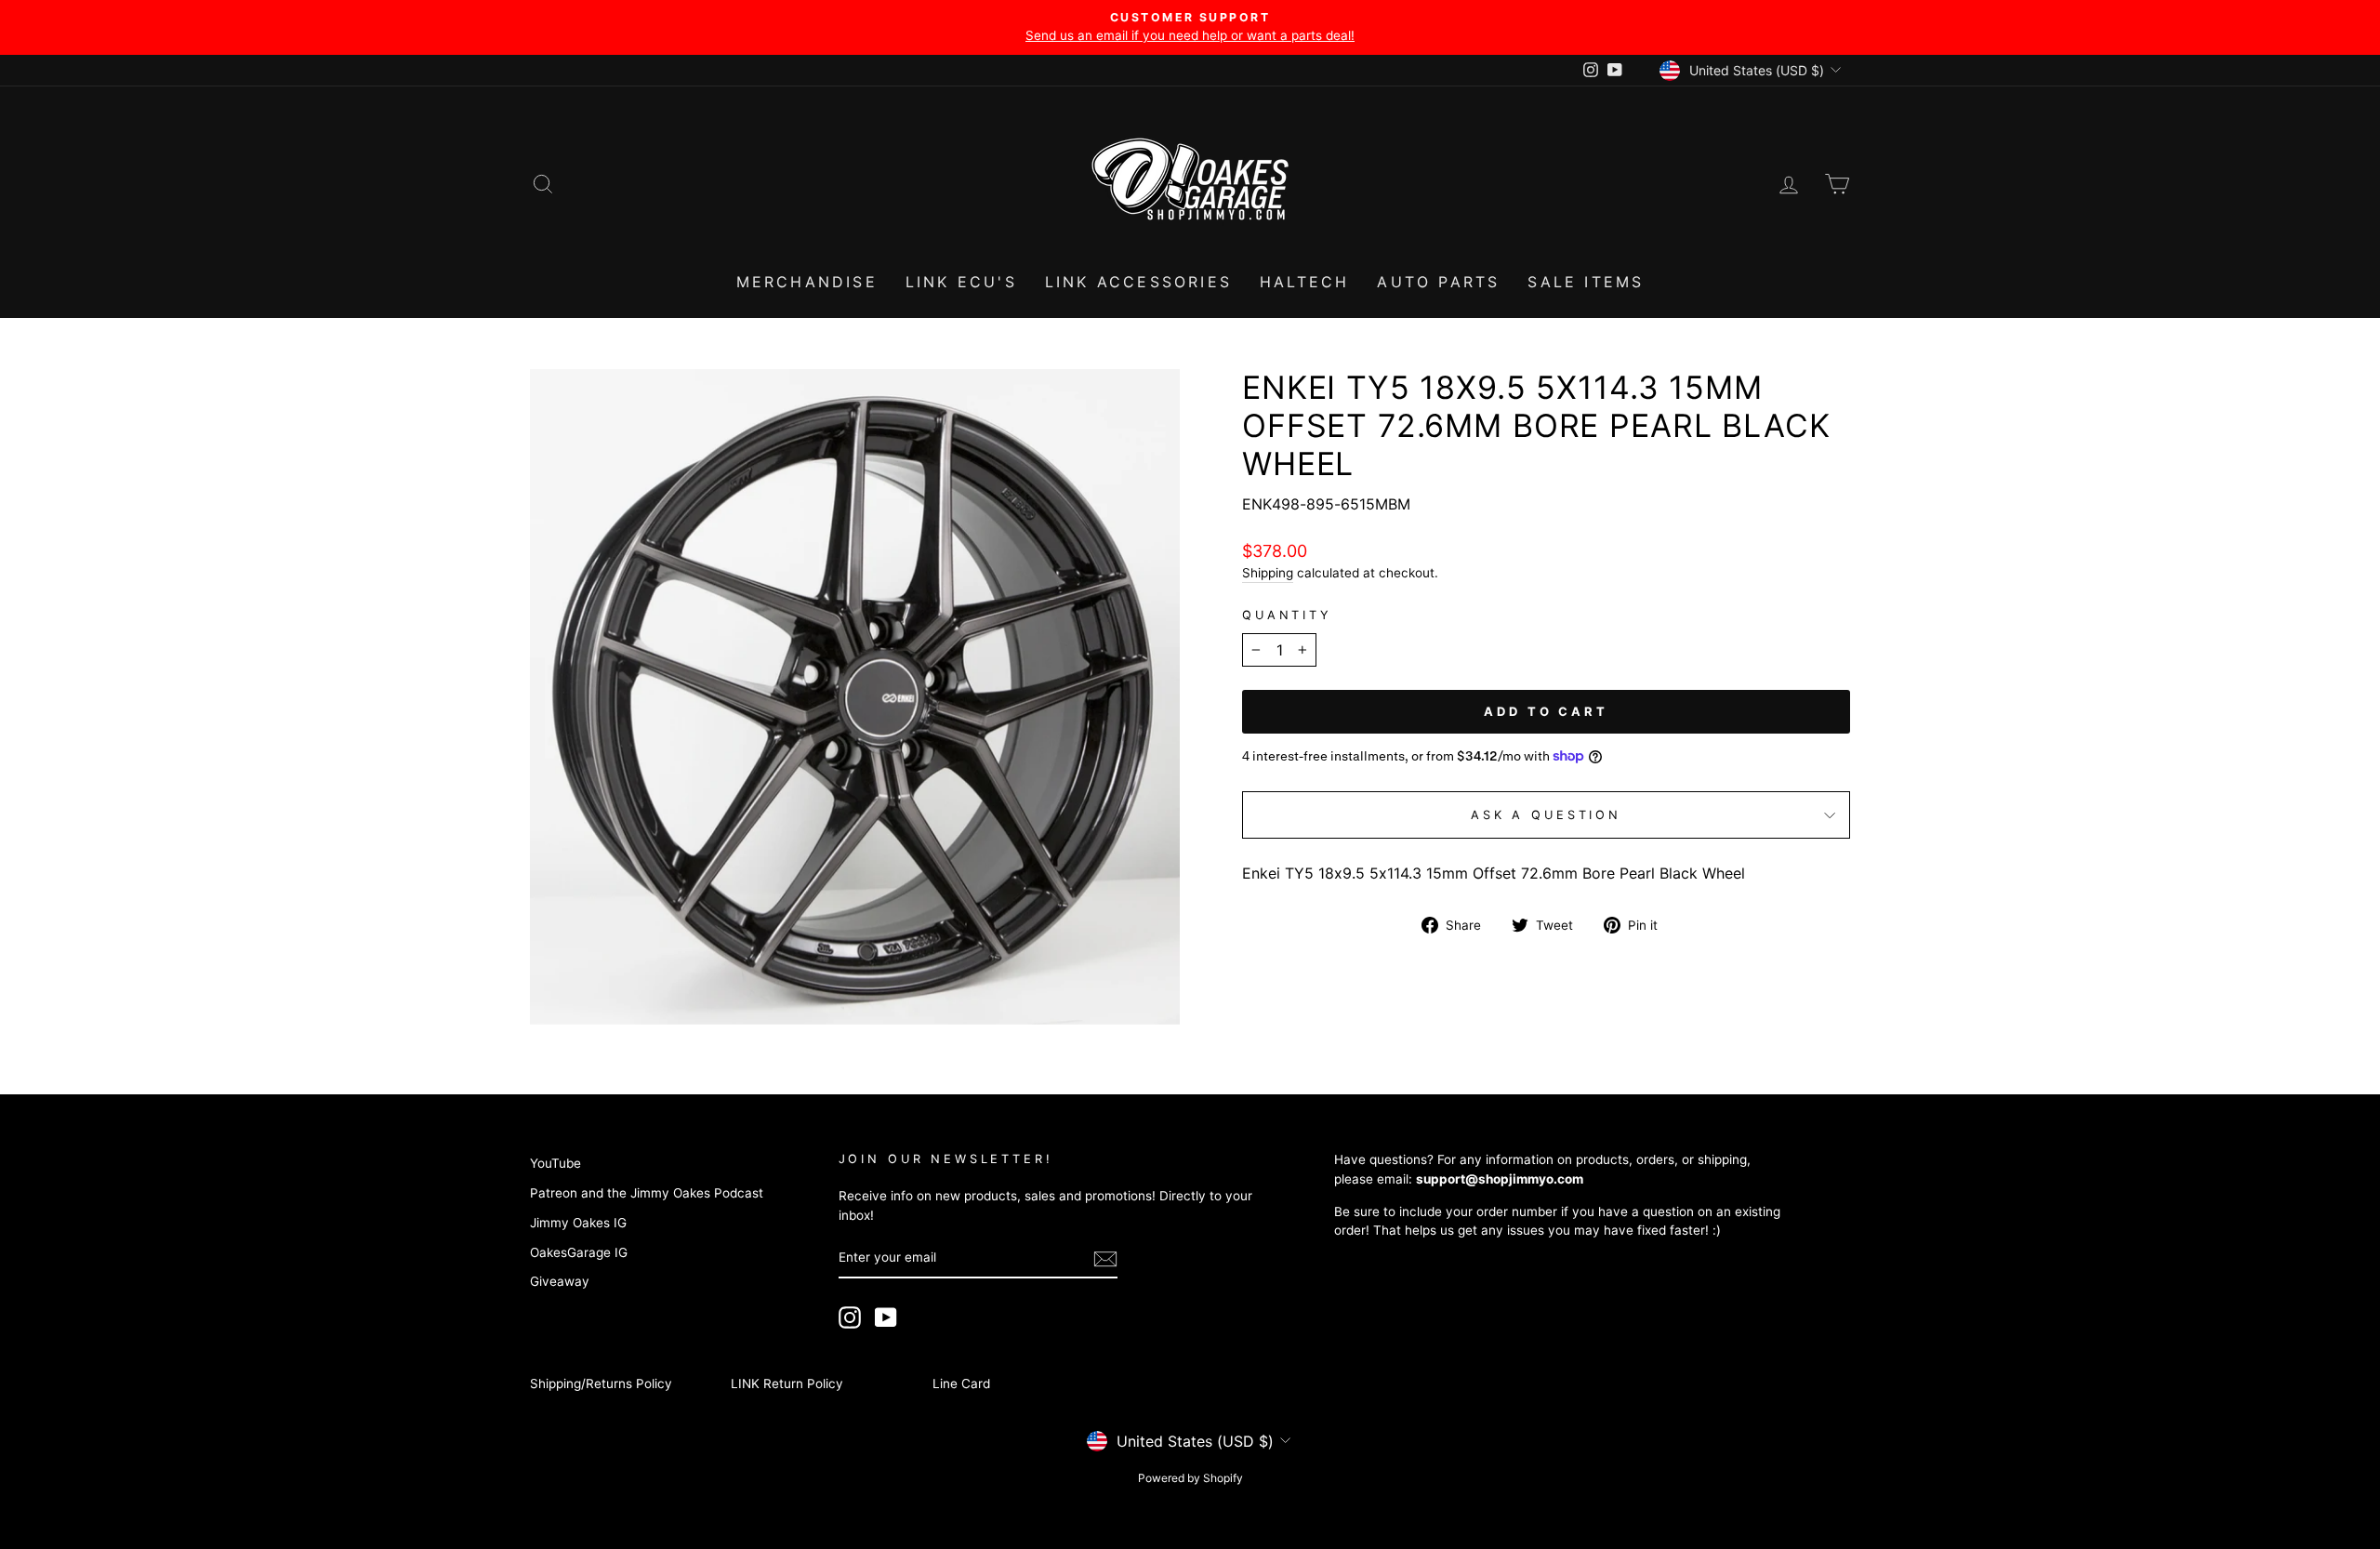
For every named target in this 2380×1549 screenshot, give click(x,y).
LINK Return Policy (787, 1384)
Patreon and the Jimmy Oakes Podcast (647, 1193)
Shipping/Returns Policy (601, 1384)
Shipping (1268, 573)
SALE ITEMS (1586, 282)
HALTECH (1304, 282)
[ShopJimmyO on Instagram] (850, 1317)
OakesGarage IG (579, 1252)
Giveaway (560, 1281)
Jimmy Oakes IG (578, 1223)
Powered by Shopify (1190, 1478)
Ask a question (1546, 815)
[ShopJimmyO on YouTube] (886, 1317)
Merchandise (807, 282)
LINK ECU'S (961, 282)
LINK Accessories (1138, 282)
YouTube (555, 1163)
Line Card (961, 1384)
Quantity (1287, 615)
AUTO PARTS (1438, 282)
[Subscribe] (1105, 1259)
